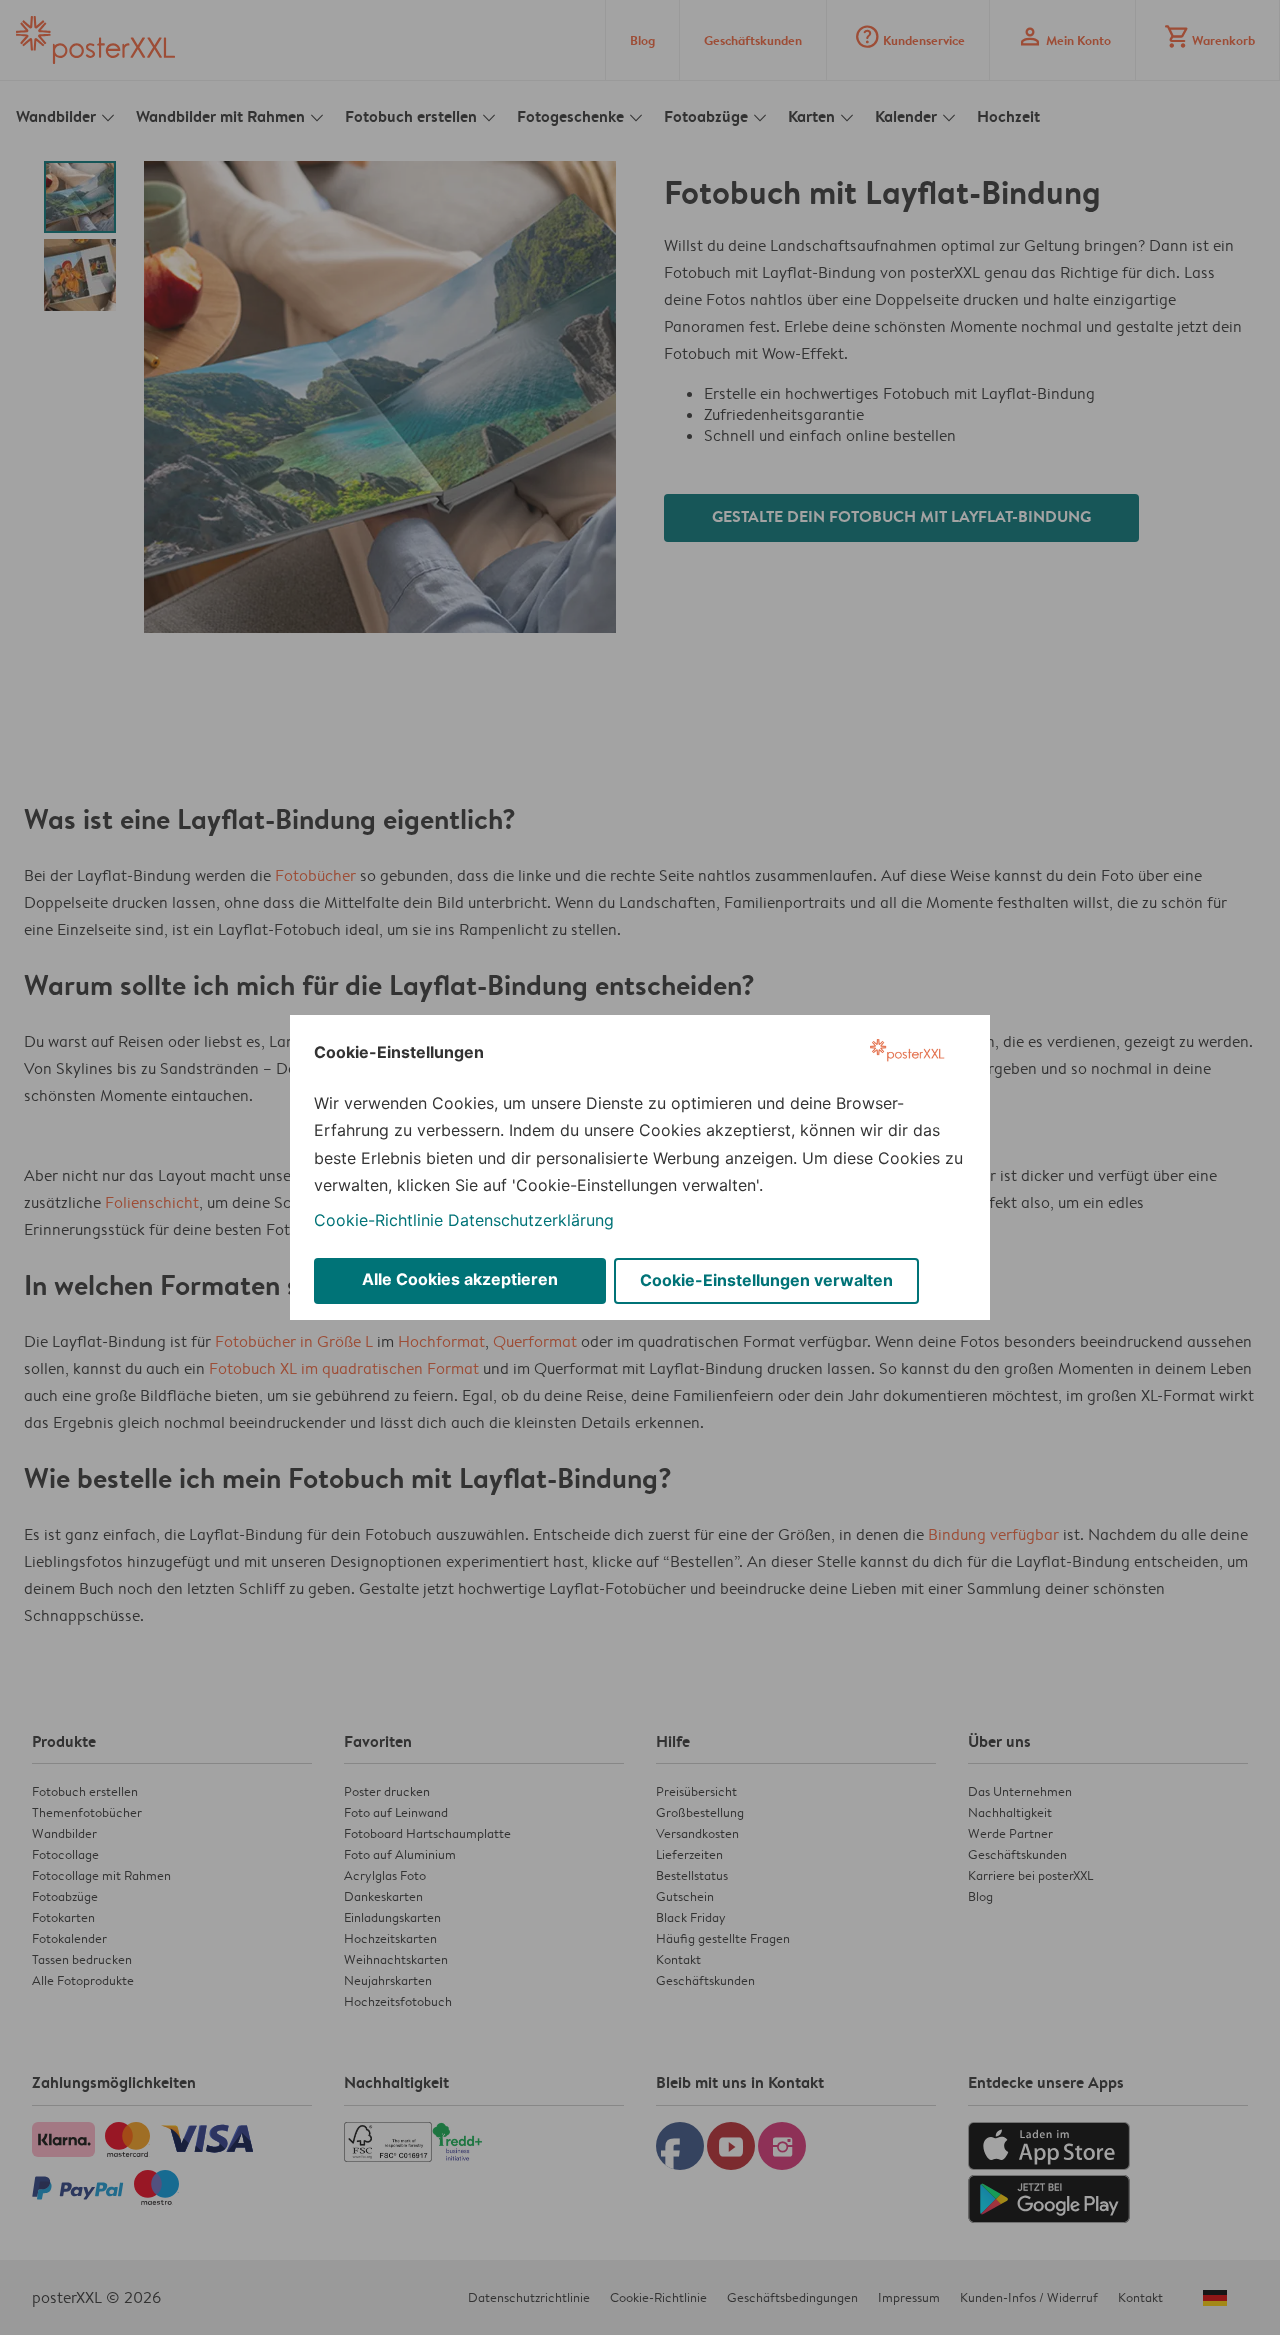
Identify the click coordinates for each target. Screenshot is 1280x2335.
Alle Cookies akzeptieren (460, 1279)
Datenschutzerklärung (531, 1220)
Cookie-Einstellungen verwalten (766, 1280)
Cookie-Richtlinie (378, 1220)
